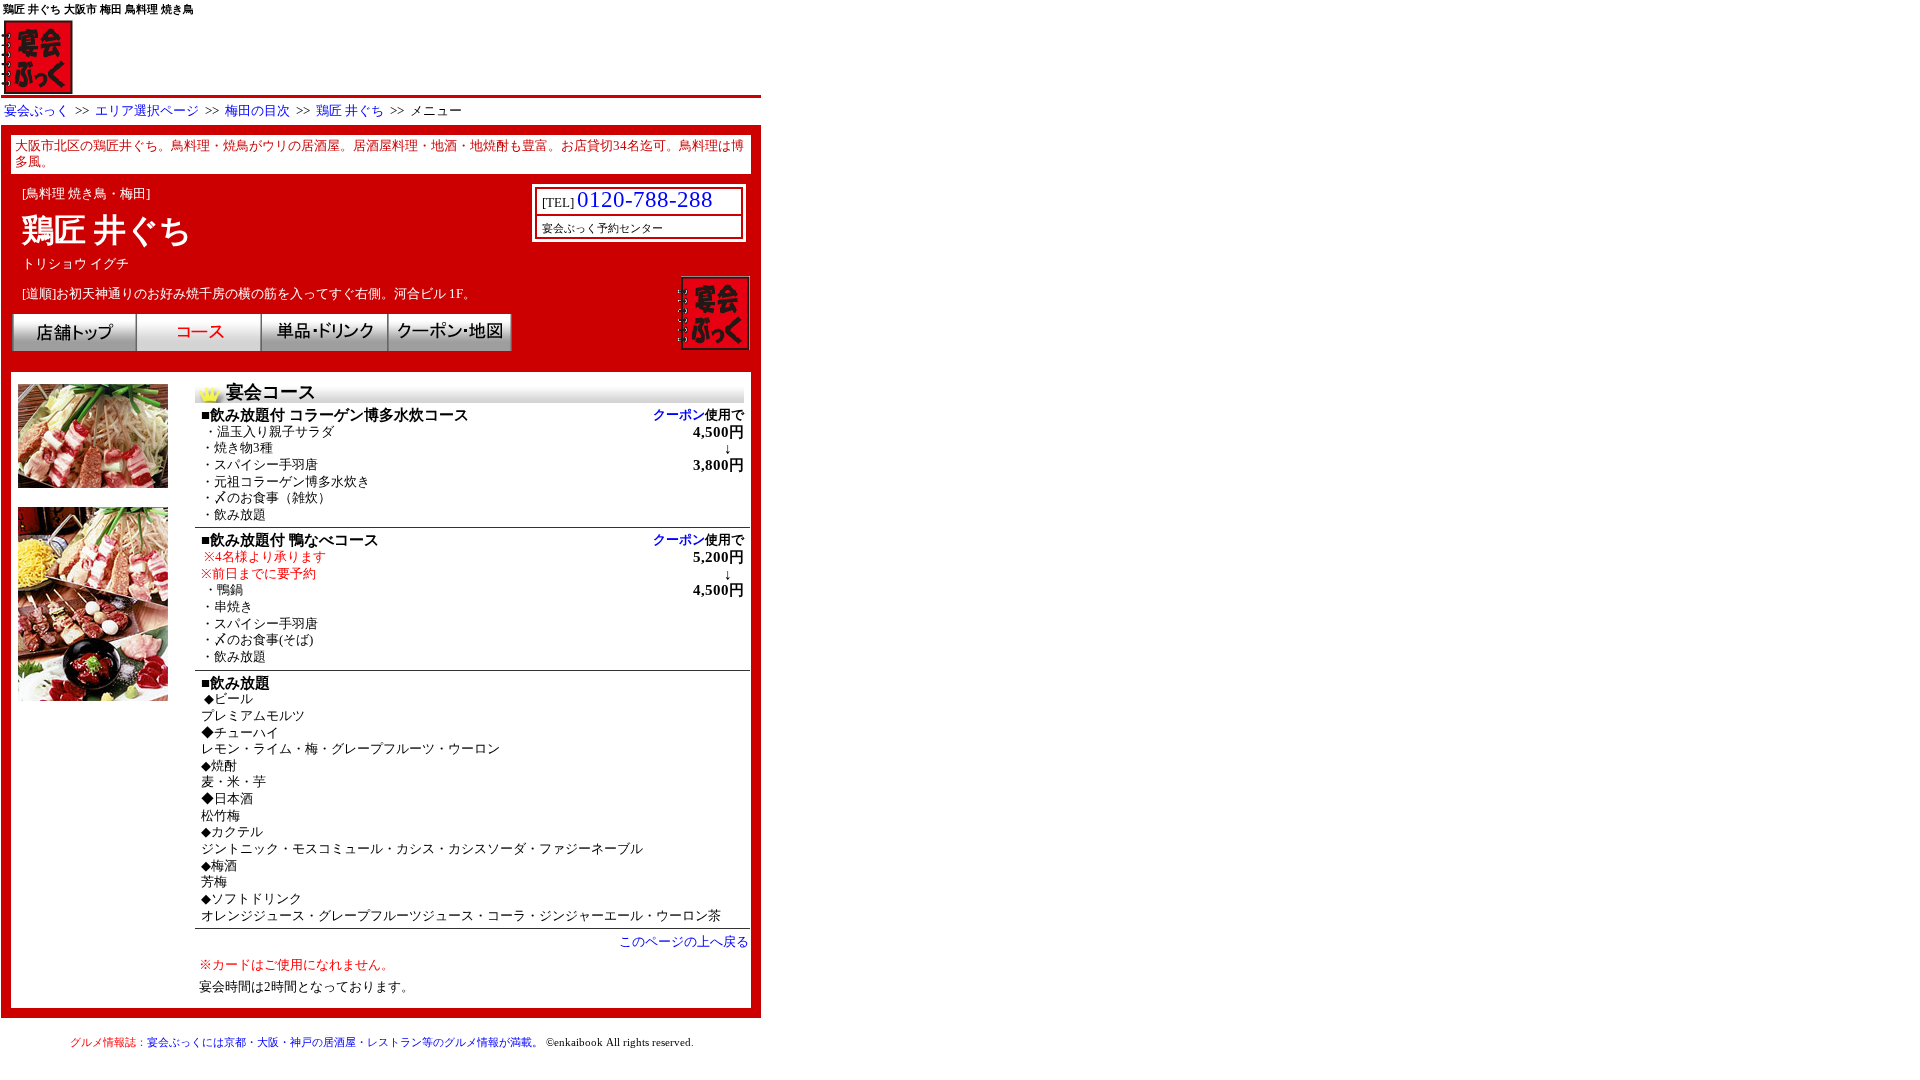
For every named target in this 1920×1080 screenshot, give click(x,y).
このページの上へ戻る (684, 942)
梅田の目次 (257, 111)
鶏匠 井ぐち (350, 111)
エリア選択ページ (147, 111)
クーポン (679, 415)
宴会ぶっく (36, 111)
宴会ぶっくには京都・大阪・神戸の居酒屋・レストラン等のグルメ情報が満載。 (345, 1042)
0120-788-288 (645, 199)
